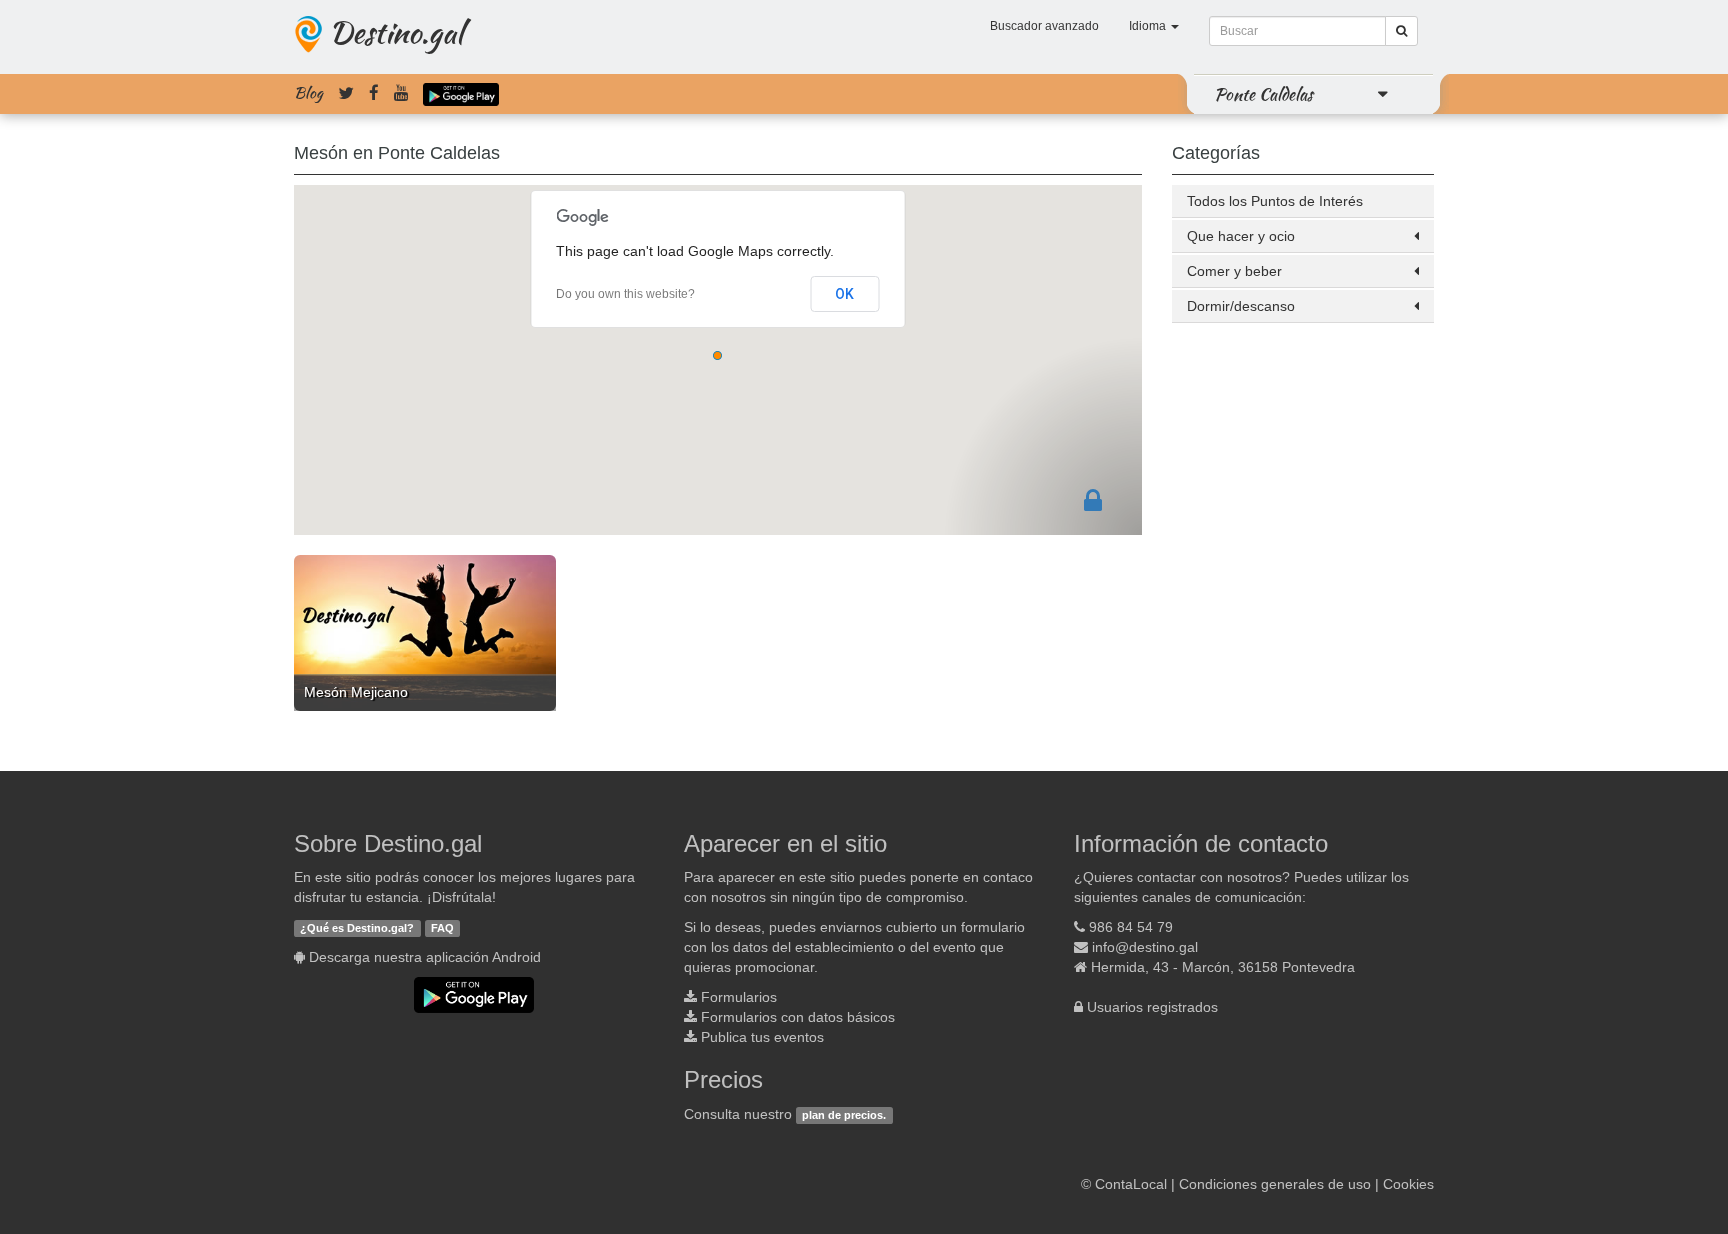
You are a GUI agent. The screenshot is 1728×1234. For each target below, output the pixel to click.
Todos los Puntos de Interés (1275, 201)
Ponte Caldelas (1263, 94)
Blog (308, 93)
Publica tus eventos (762, 1037)
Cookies (1408, 1184)
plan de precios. (844, 1115)
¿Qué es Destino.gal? (357, 928)
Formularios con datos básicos (798, 1017)
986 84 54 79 (1131, 927)
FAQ (442, 928)
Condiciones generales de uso (1275, 1184)
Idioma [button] (1149, 26)
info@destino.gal (1145, 947)
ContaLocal (1131, 1184)
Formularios (739, 997)
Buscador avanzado (1044, 26)
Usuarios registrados (1152, 1007)
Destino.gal (396, 32)
